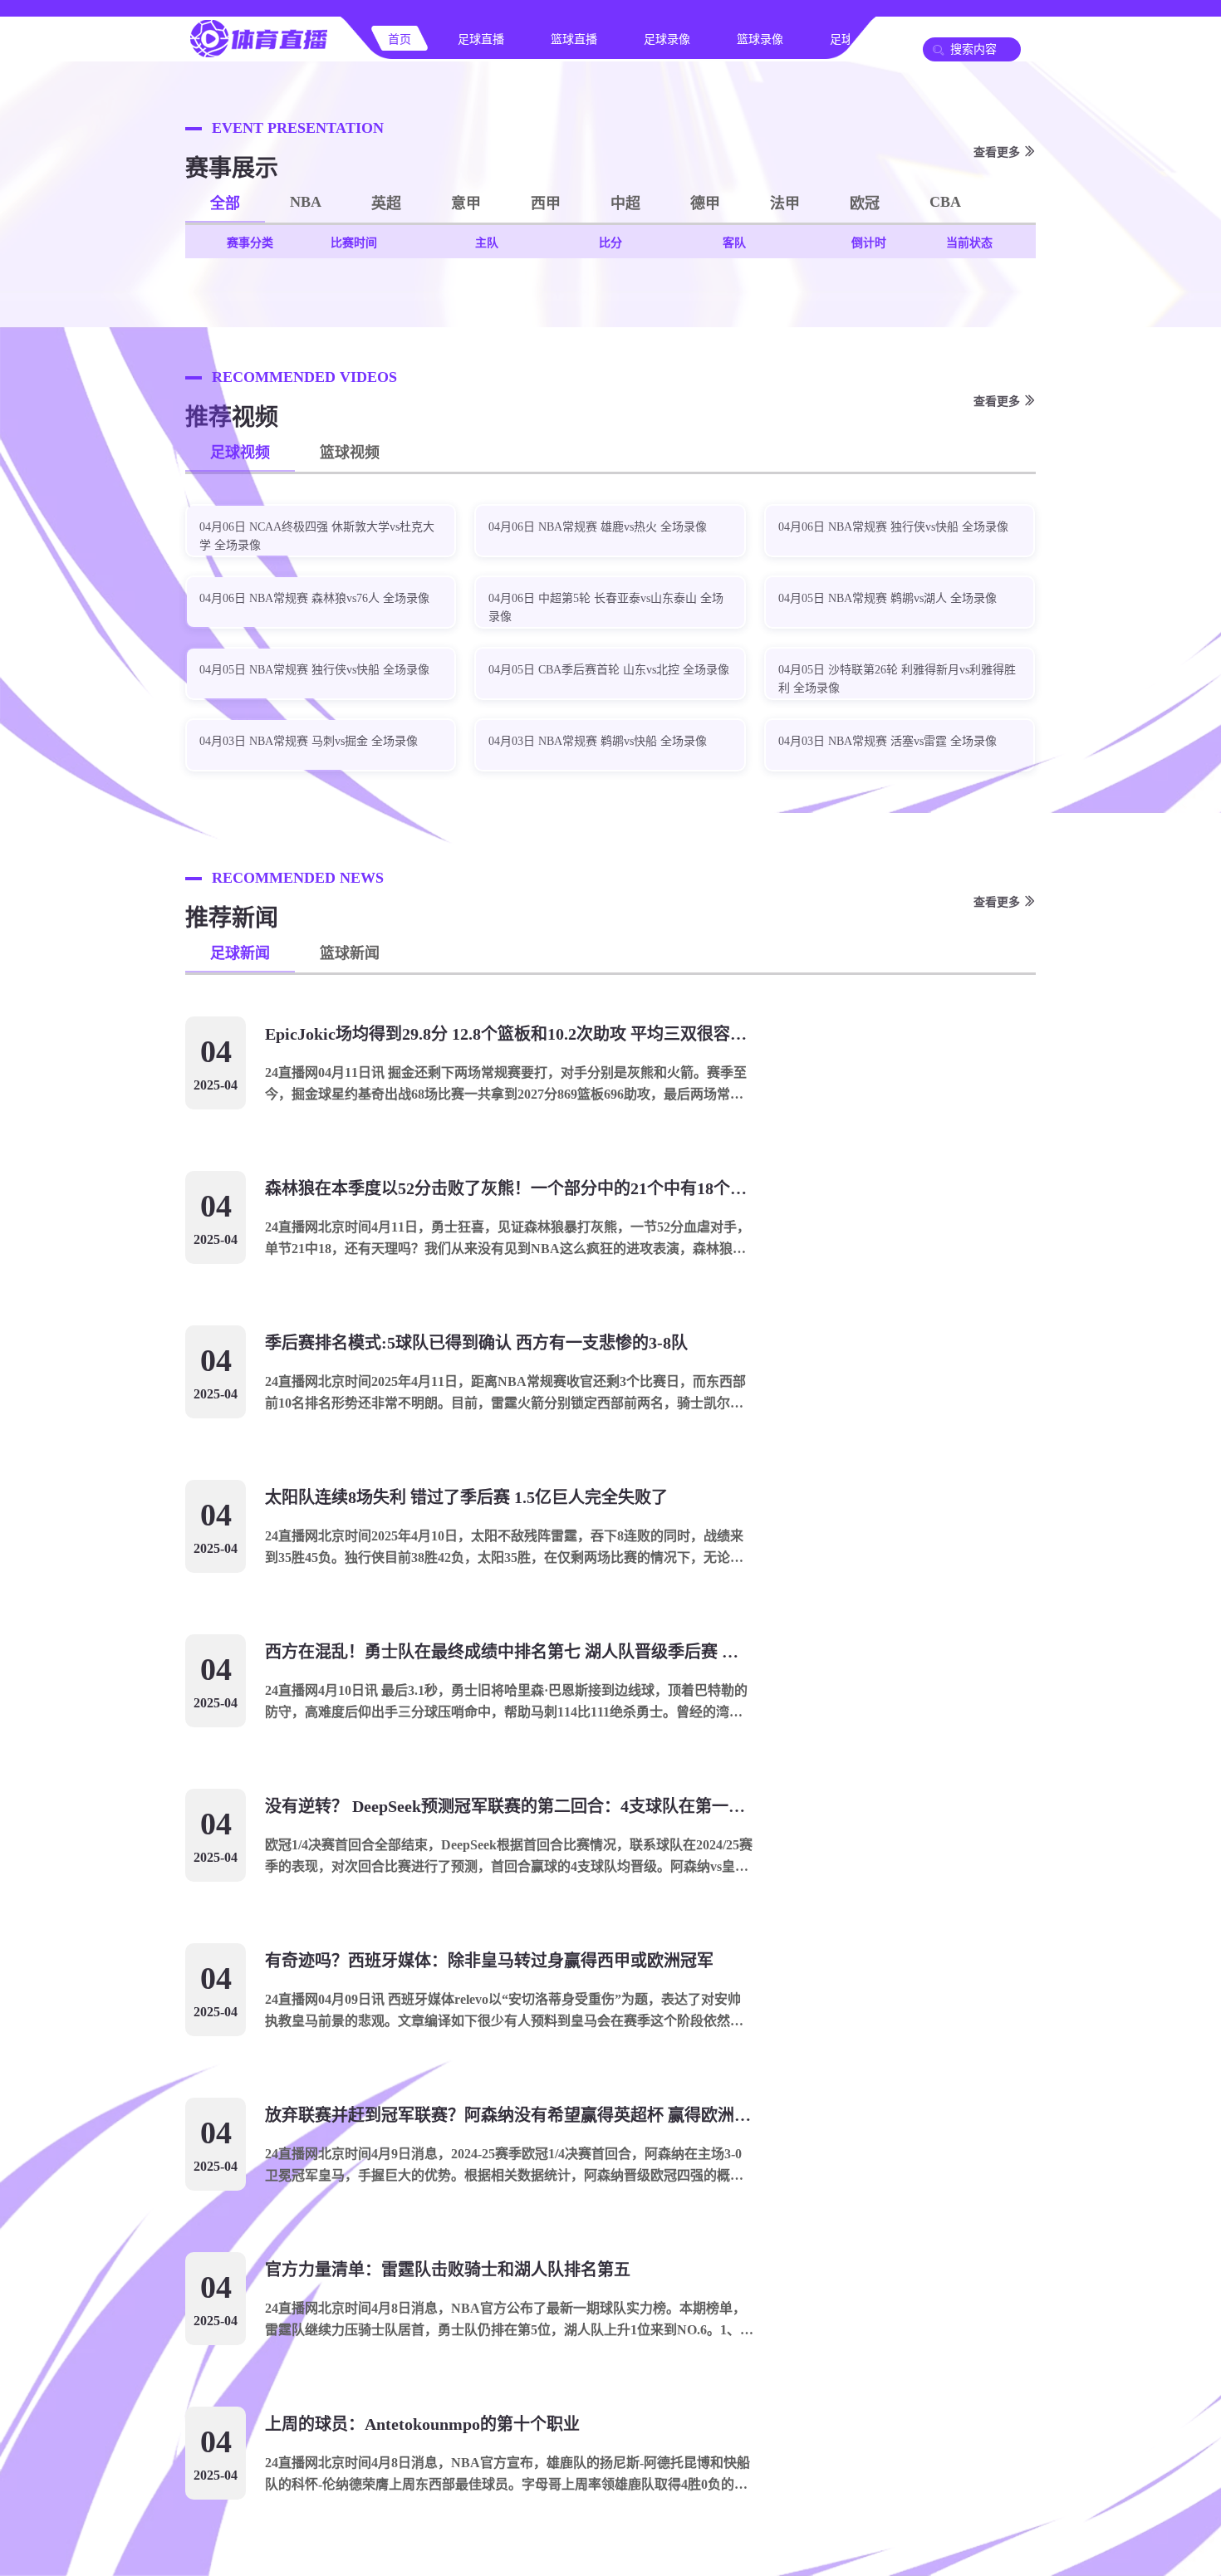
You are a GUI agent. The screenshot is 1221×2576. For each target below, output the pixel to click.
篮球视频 (350, 453)
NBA (306, 202)
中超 (625, 203)
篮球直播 (574, 39)
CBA (945, 202)
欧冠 (865, 203)
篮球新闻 (350, 953)
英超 (386, 203)
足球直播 (481, 39)
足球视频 (240, 453)
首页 (400, 39)
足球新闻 (240, 953)
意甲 (466, 203)
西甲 (546, 203)
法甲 (785, 203)
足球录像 (667, 39)
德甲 (705, 203)
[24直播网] (258, 55)
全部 (225, 203)
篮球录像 (760, 39)
